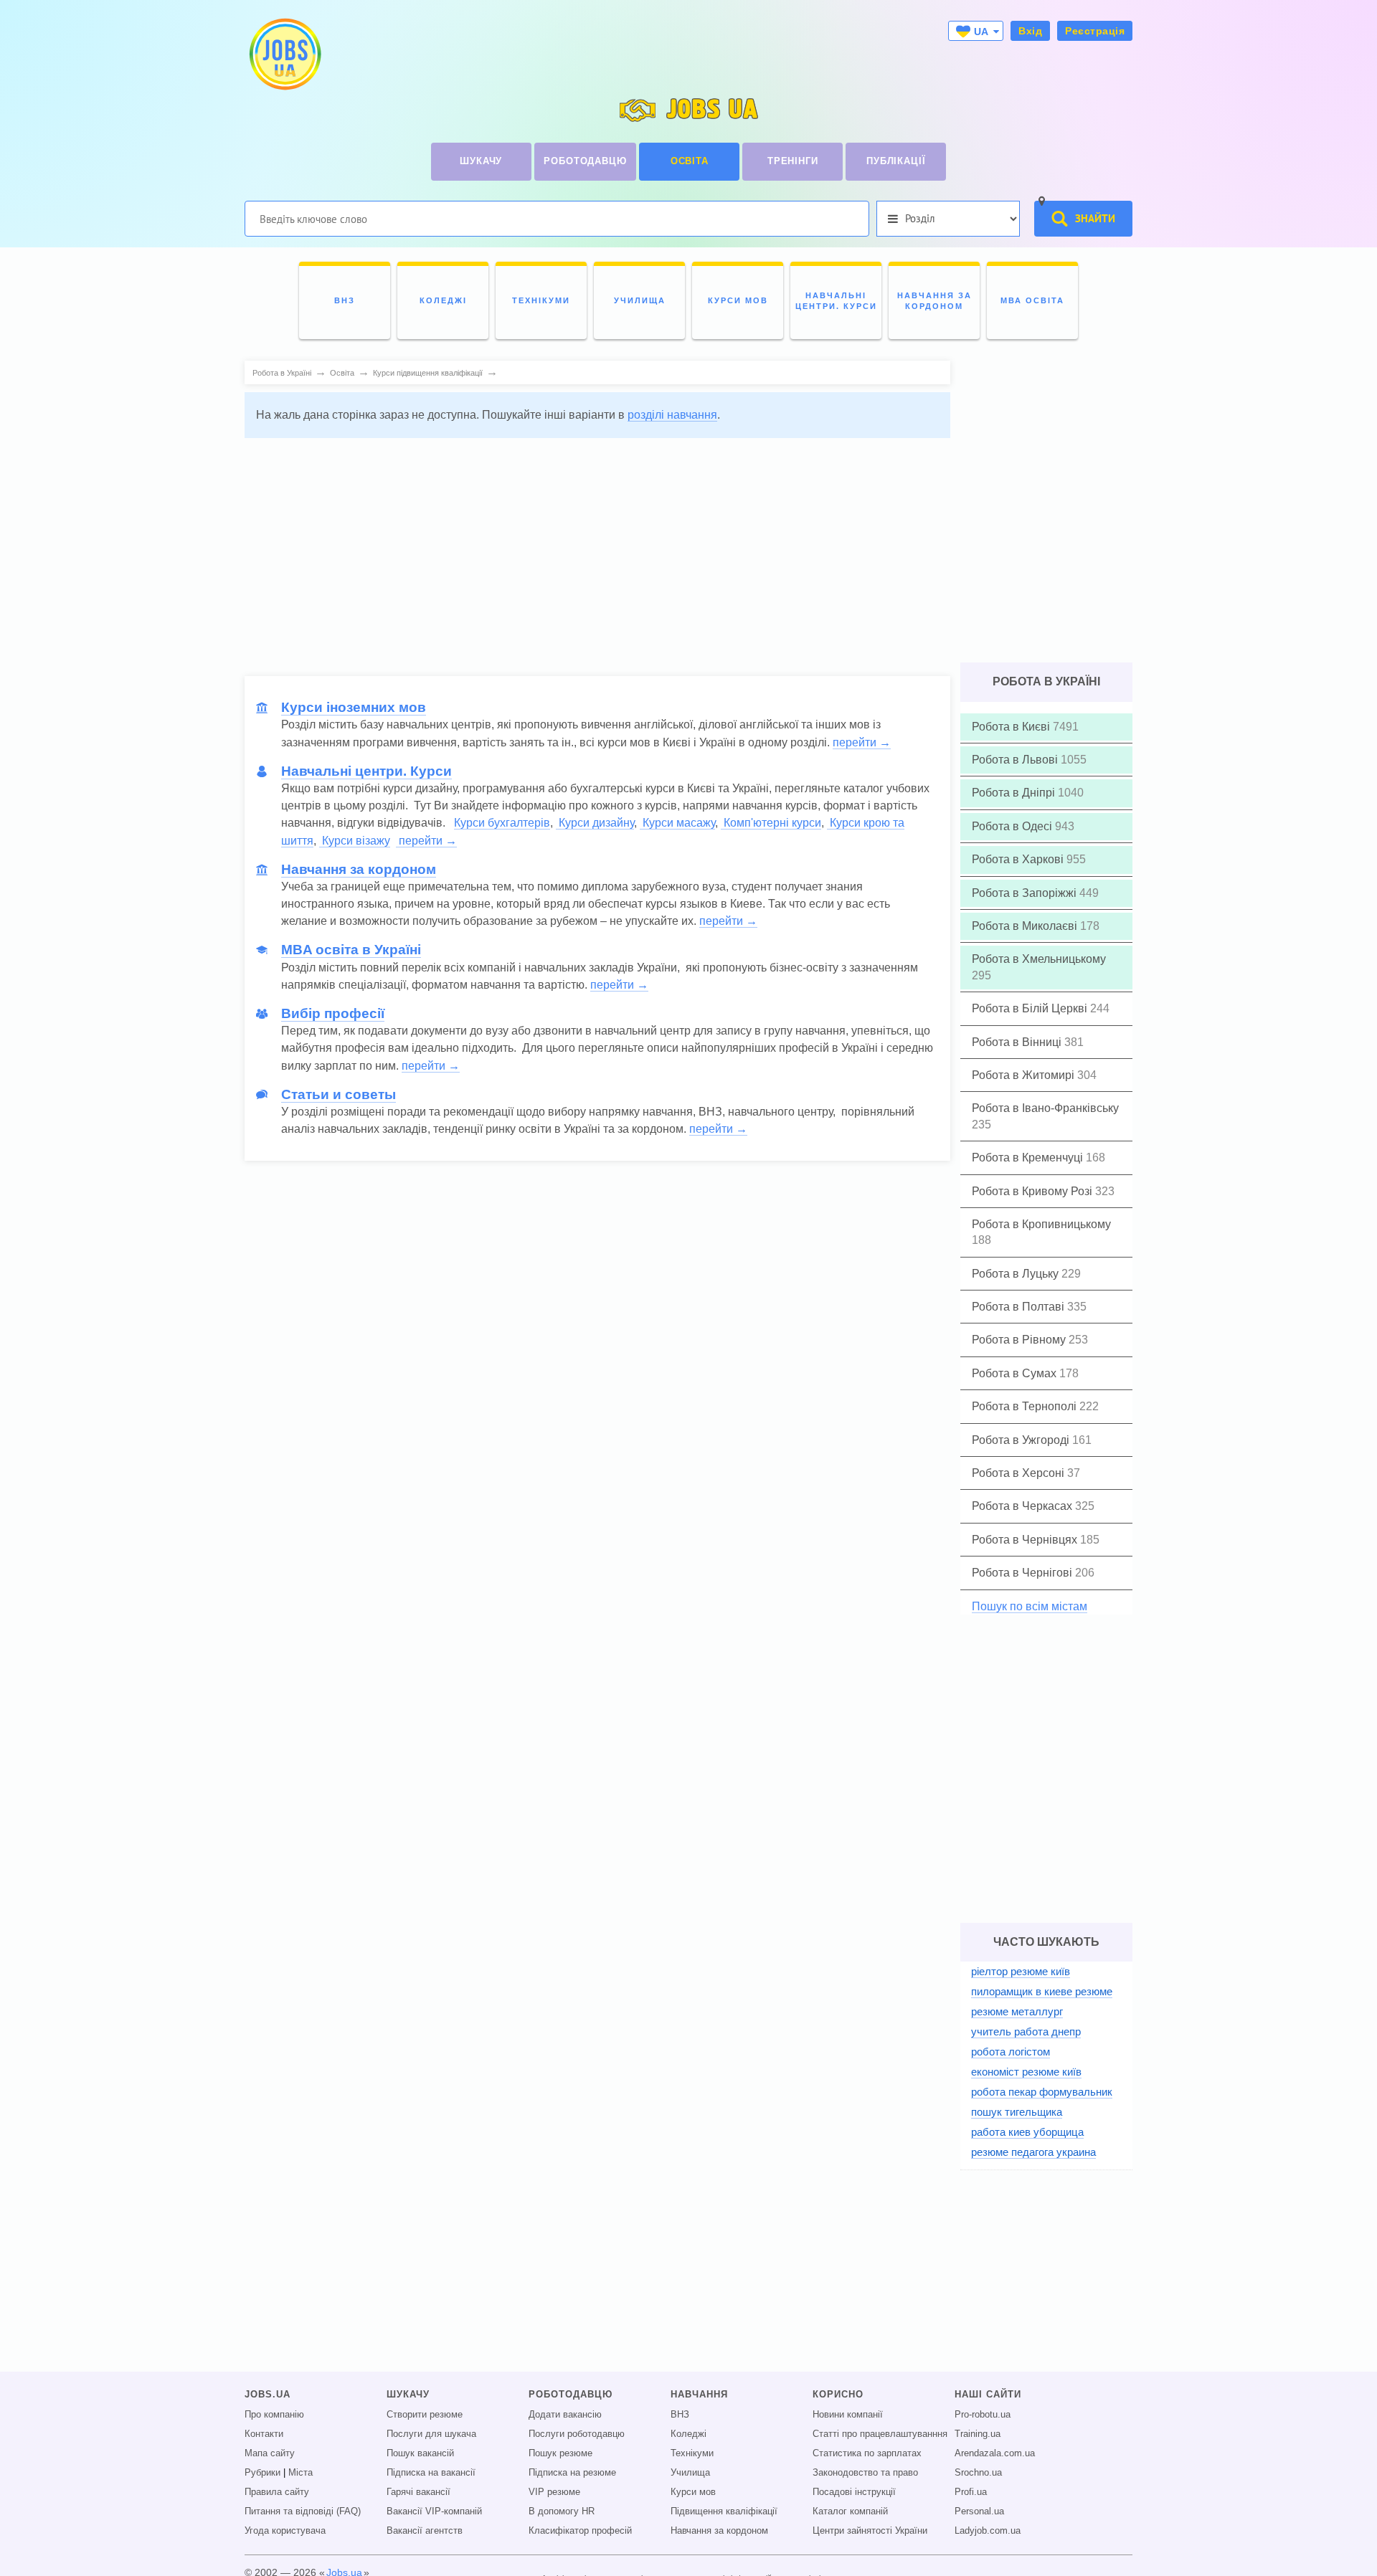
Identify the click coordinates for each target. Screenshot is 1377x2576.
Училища (690, 2473)
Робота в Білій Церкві (1031, 1008)
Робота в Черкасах (1023, 1506)
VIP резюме (554, 2492)
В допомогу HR (562, 2511)
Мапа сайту (270, 2453)
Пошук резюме (560, 2453)
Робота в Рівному (1020, 1340)
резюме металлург (1017, 2011)
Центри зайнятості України (870, 2531)
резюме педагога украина (1033, 2152)
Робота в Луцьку (1017, 1274)
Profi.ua (971, 2492)
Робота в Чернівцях (1026, 1540)
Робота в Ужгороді (1022, 1440)
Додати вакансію (565, 2415)
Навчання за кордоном (719, 2531)
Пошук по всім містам (1030, 1606)
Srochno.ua (978, 2473)
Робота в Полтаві (1019, 1307)
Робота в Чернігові (1023, 1573)
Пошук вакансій (420, 2453)
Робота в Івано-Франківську (1045, 1108)
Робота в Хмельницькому (1039, 959)
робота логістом (1011, 2052)
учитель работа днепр (1026, 2031)
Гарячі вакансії (418, 2492)
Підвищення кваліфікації (724, 2511)
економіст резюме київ (1026, 2072)
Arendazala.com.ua (995, 2453)
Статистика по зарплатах (867, 2453)
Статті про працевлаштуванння (880, 2434)
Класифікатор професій (580, 2531)
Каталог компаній (850, 2511)
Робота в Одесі (1013, 826)
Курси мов (693, 2492)
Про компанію (274, 2415)
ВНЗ (680, 2415)
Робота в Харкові (1019, 859)
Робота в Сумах (1016, 1373)
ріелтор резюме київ (1021, 1971)
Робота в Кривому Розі (1033, 1191)
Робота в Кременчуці (1029, 1158)
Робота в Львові (1016, 760)
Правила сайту (277, 2492)
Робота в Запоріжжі (1026, 893)
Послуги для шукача (431, 2434)
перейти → (862, 742)
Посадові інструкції (854, 2492)
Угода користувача (285, 2531)
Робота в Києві (1012, 727)
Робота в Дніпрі (1015, 793)
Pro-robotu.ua (983, 2415)
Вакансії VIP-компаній (434, 2511)
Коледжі (688, 2434)
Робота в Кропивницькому (1041, 1224)
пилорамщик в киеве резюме (1042, 1991)
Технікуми (692, 2453)
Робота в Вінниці (1018, 1042)
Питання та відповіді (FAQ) (303, 2511)
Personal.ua (979, 2511)
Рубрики (262, 2473)
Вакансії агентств (425, 2531)
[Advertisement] (587, 550)
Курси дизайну (595, 823)
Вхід (1030, 31)
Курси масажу (677, 823)
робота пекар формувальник (1042, 2092)
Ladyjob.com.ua (988, 2531)
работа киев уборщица (1027, 2132)
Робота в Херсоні (1019, 1473)
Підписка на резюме (572, 2473)
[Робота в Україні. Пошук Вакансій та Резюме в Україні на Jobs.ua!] (284, 54)
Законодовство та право (865, 2473)
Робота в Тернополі (1026, 1406)
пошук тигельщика (1017, 2112)
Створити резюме (425, 2415)
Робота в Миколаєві (1026, 926)
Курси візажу (355, 841)
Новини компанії (848, 2415)
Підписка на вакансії (431, 2473)
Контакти (264, 2434)
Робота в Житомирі (1025, 1075)
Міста (301, 2473)
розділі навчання (672, 415)
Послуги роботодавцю (577, 2434)
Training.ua (978, 2434)
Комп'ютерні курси (771, 823)
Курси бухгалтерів (502, 823)
